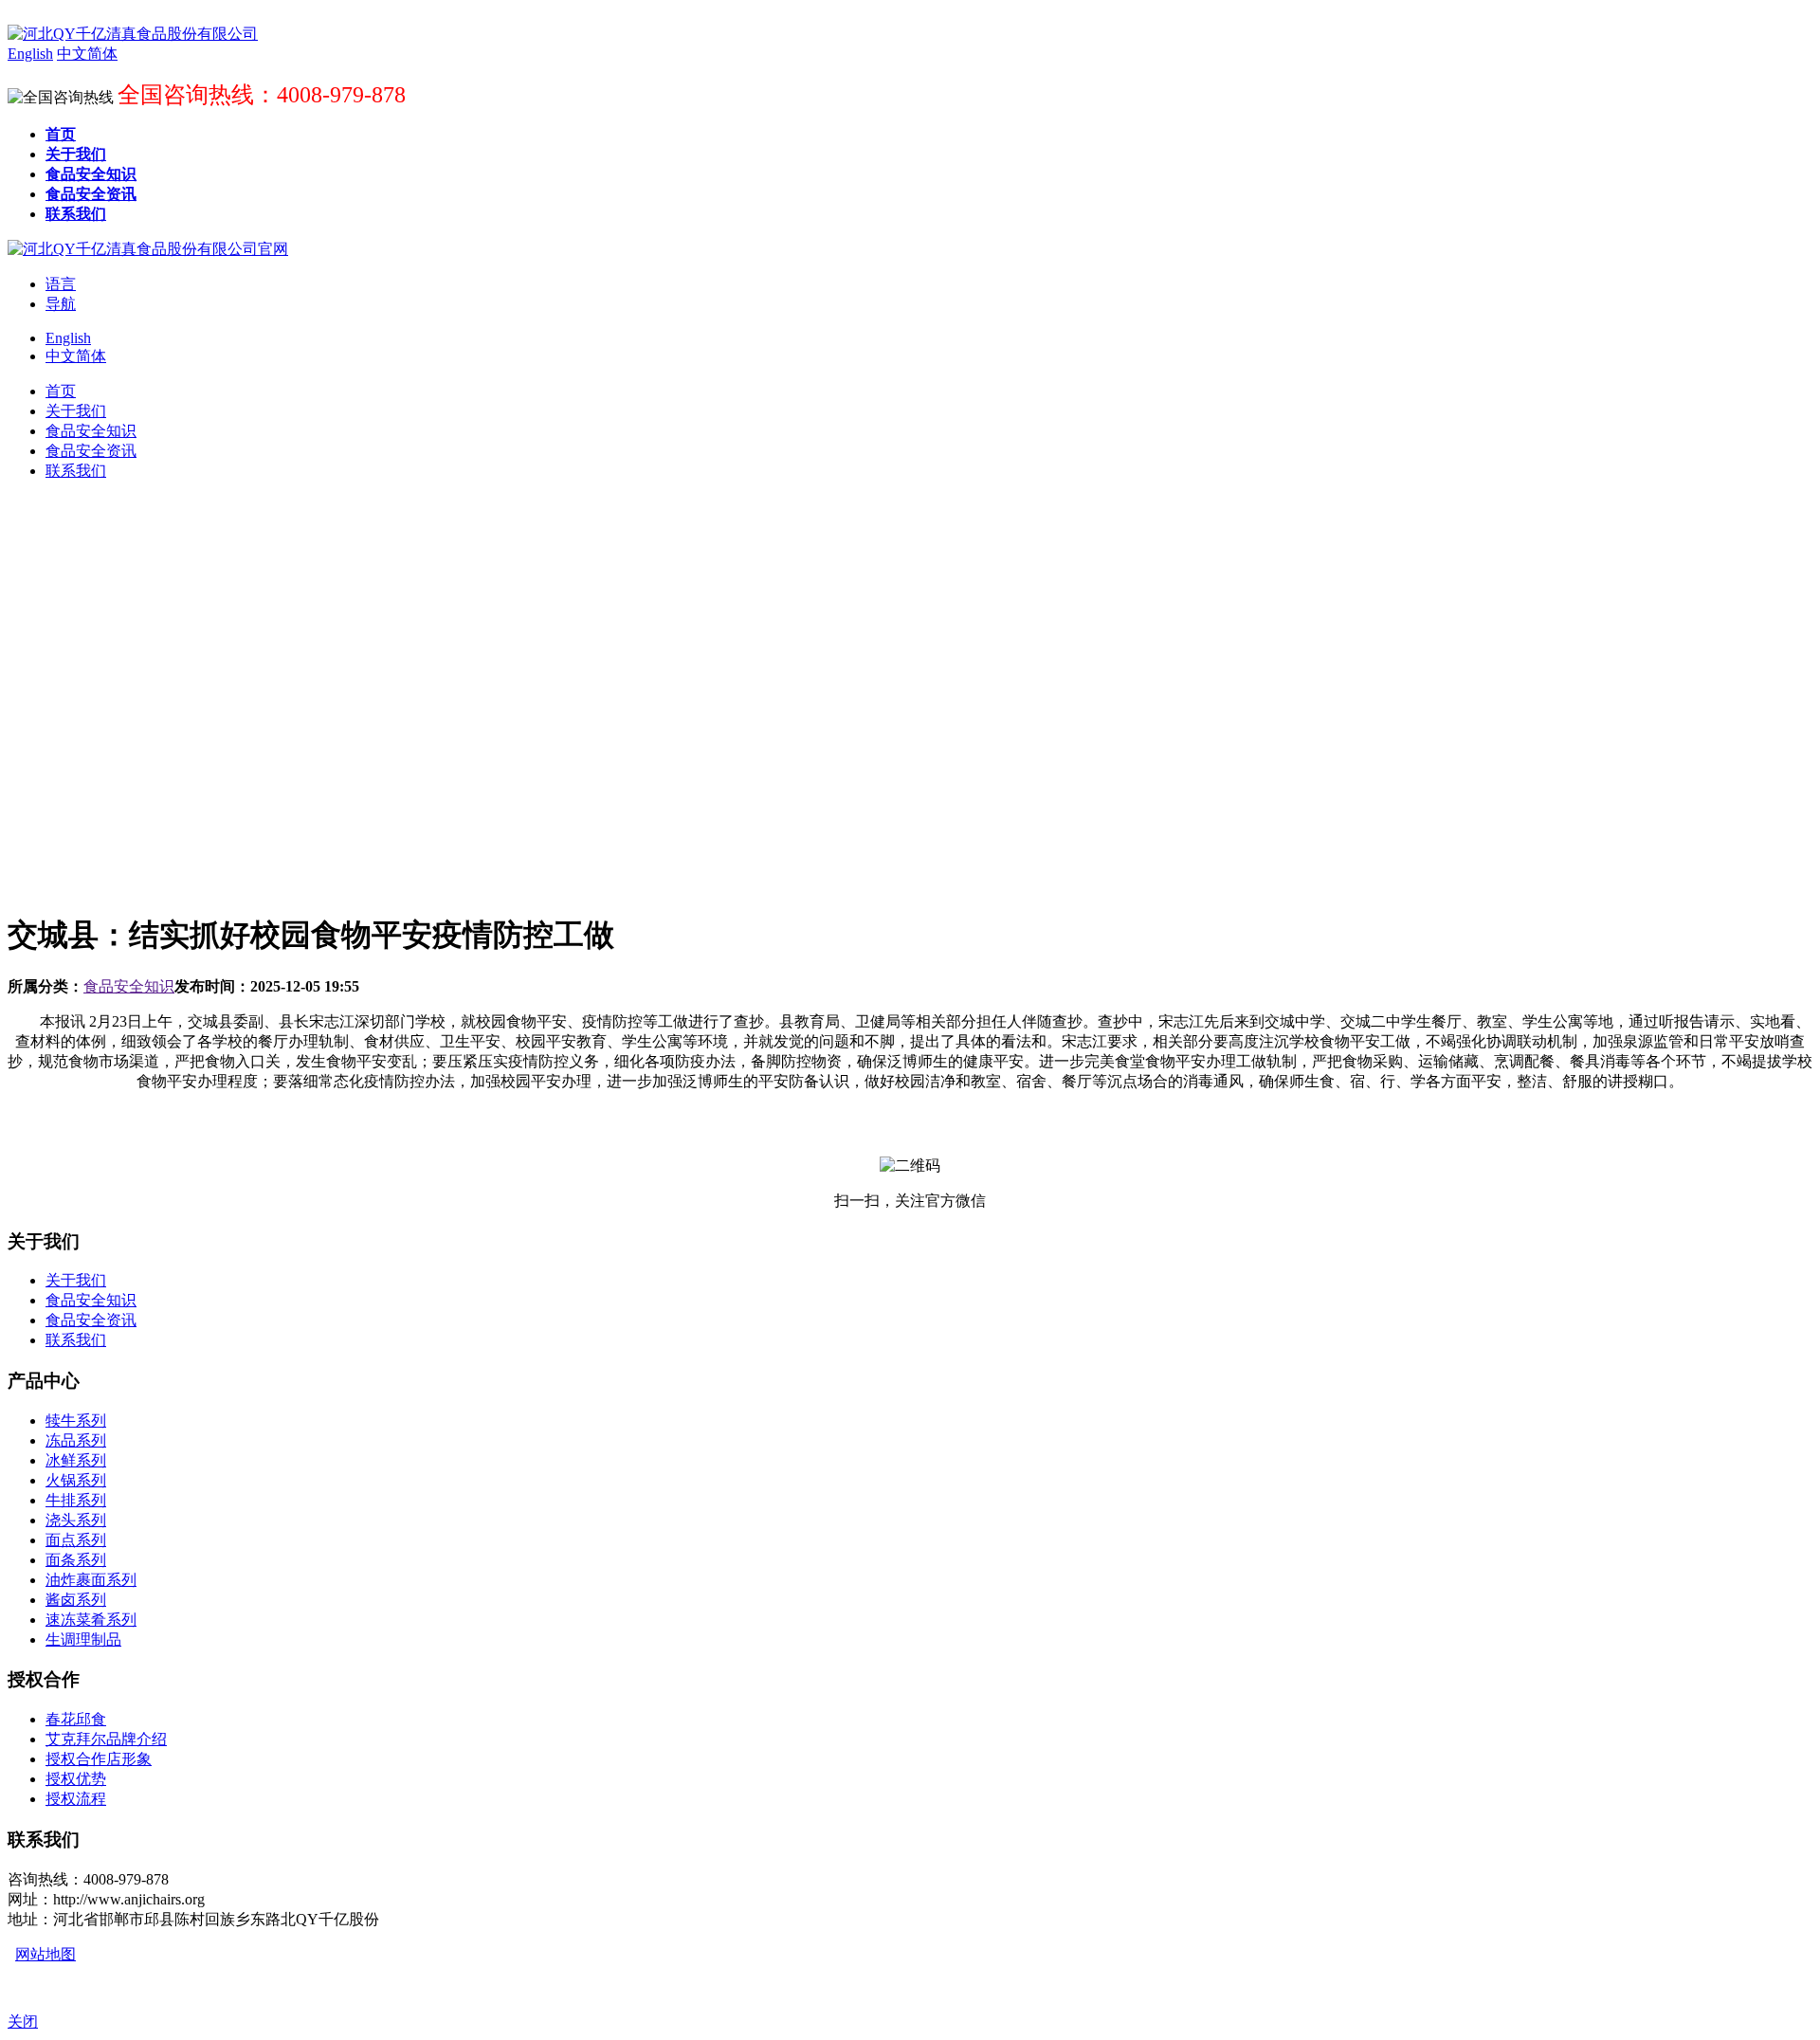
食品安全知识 (129, 986)
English (68, 338)
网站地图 (45, 1954)
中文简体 (76, 356)
